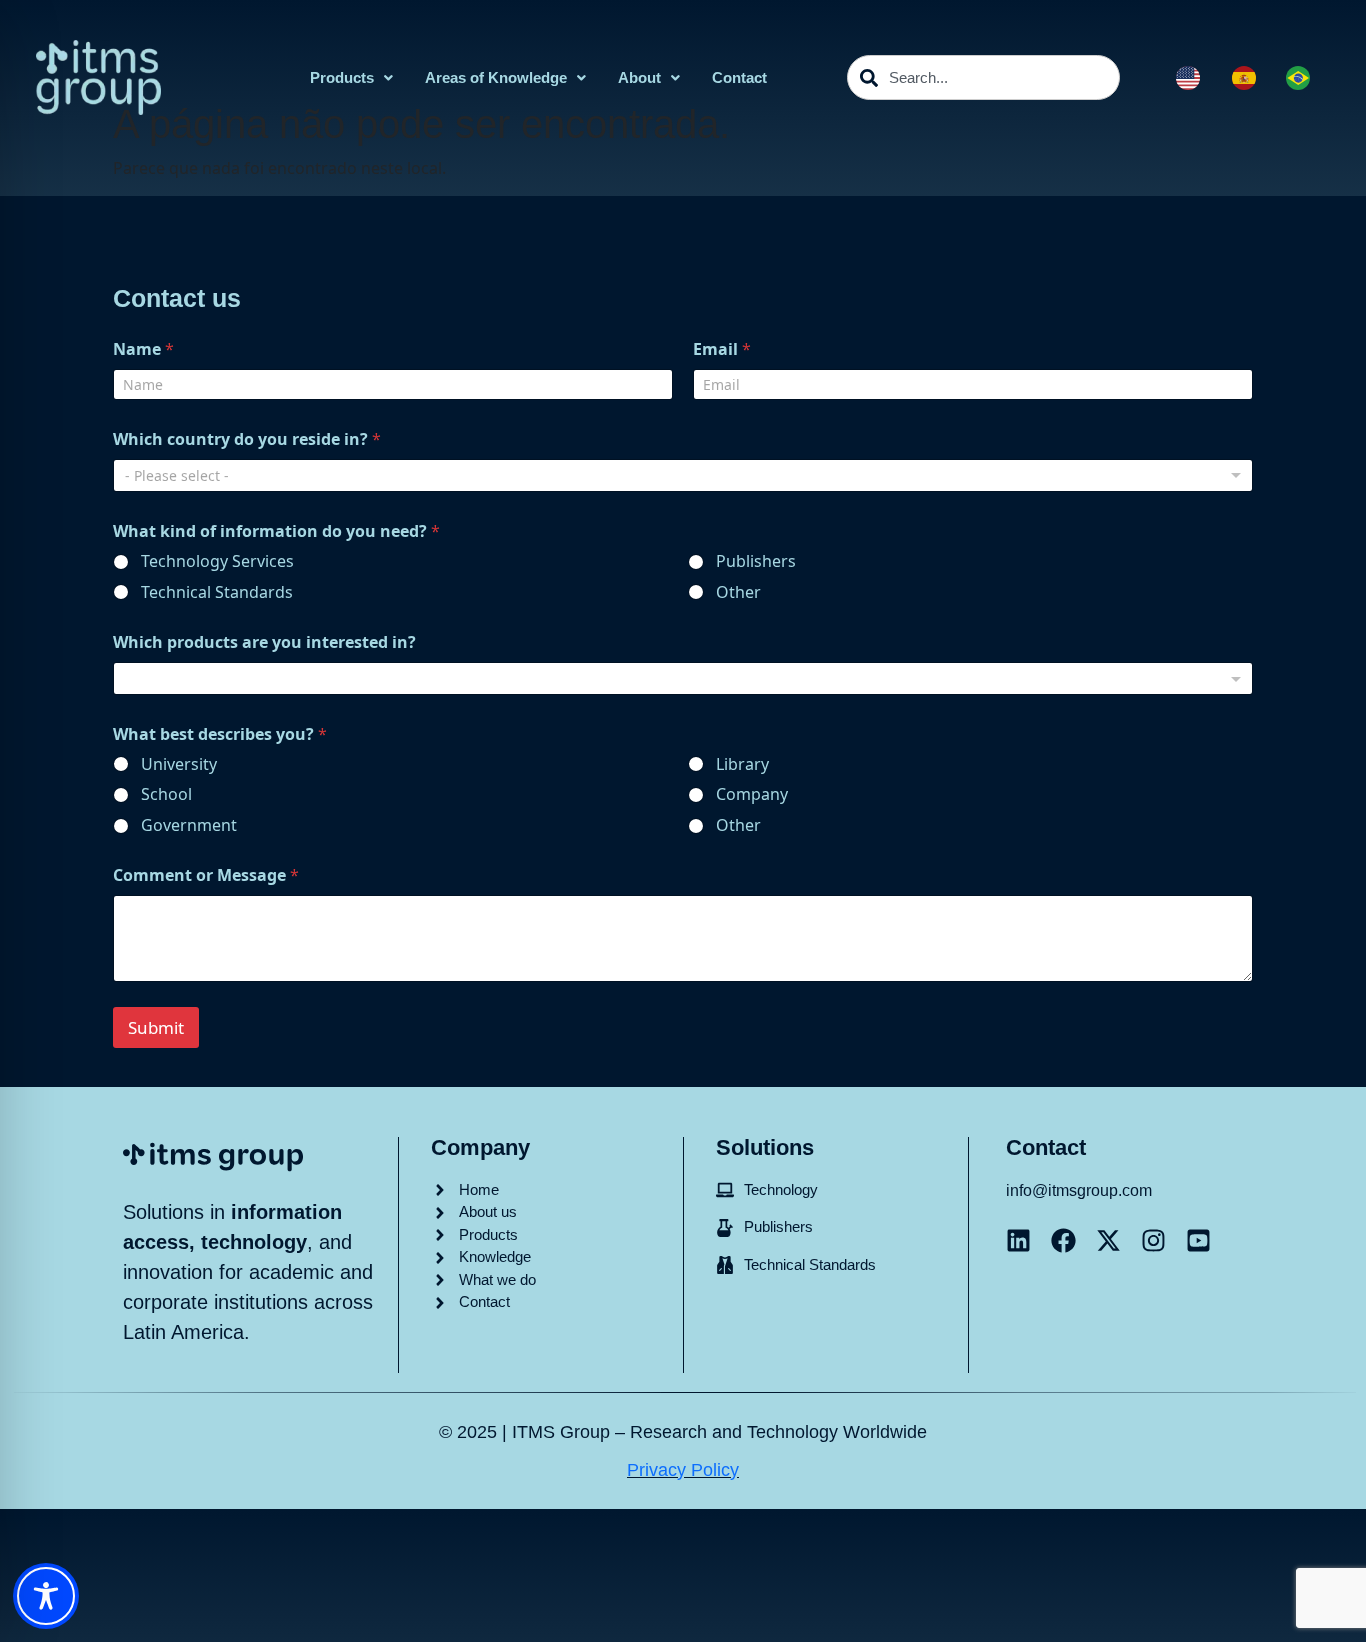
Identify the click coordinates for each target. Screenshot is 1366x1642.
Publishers (756, 561)
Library (742, 764)
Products (342, 77)
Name (143, 349)
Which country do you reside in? (247, 439)
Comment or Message (206, 875)
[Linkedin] (1018, 1240)
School (166, 794)
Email (722, 349)
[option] (1249, 78)
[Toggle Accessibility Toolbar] (46, 1596)
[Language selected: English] (1253, 78)
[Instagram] (1153, 1240)
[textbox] (678, 679)
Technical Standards (217, 592)
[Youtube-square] (1198, 1240)
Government (189, 825)
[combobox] (983, 77)
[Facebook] (1063, 1240)
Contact (739, 77)
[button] (351, 77)
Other (738, 592)
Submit (156, 1027)
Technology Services (217, 561)
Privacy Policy (683, 1470)
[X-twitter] (1108, 1240)
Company (752, 794)
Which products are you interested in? (264, 642)
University (179, 764)
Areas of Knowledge (496, 77)
